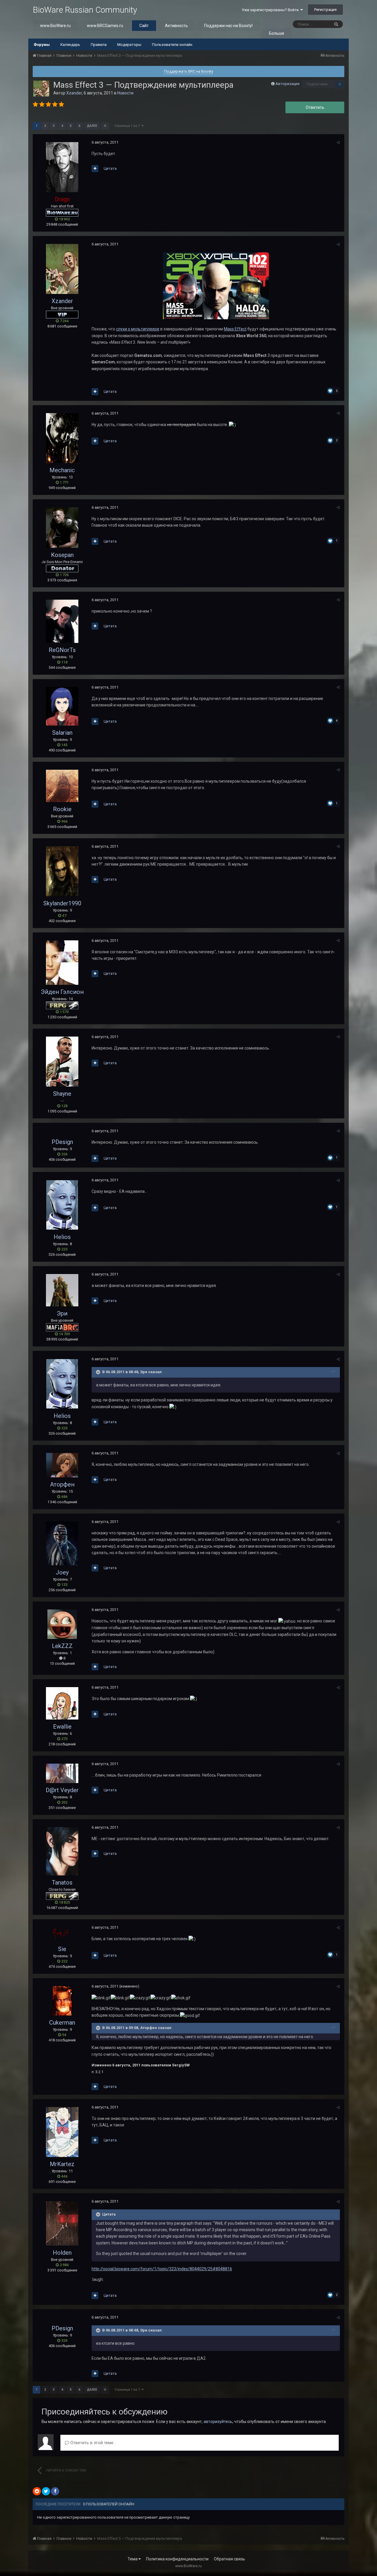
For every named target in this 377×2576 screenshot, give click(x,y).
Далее (92, 126)
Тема (133, 2559)
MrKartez (62, 2164)
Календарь (70, 45)
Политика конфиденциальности (177, 2559)
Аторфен (62, 1484)
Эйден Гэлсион (62, 992)
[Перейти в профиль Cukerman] (62, 2001)
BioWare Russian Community (85, 10)
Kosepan (62, 555)
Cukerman (62, 2023)
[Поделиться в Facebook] (55, 2491)
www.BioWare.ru (55, 26)
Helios (62, 1237)
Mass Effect (235, 329)
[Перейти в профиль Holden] (62, 2223)
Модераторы (129, 45)
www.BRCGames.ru (105, 26)
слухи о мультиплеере (138, 329)
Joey (62, 1572)
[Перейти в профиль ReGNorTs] (62, 621)
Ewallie (62, 1727)
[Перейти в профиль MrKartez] (62, 2132)
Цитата (110, 168)
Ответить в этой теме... (93, 2443)
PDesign (62, 1142)
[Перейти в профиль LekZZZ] (62, 1624)
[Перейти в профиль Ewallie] (62, 1703)
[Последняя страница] (105, 126)
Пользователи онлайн (172, 45)
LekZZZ (62, 1646)
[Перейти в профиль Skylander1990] (62, 871)
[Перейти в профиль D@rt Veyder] (62, 1773)
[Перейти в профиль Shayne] (62, 1062)
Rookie (62, 809)
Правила (99, 45)
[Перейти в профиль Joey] (62, 1543)
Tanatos (62, 1882)
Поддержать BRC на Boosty (189, 71)
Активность (176, 26)
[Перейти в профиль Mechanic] (62, 438)
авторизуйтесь (218, 2422)
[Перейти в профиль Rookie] (62, 786)
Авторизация (287, 84)
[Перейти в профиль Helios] (62, 1205)
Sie (62, 1949)
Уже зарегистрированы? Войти (271, 10)
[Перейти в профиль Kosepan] (62, 528)
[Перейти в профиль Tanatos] (62, 1851)
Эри (62, 1313)
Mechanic (62, 470)
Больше (277, 33)
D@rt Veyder (62, 1790)
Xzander (74, 93)
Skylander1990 (62, 903)
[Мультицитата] (95, 169)
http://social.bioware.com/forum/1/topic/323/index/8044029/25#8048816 (162, 2269)
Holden (62, 2253)
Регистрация (325, 10)
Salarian (62, 733)
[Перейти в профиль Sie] (62, 1935)
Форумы (42, 45)
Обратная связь (229, 2559)
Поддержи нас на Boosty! (228, 26)
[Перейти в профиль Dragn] (62, 167)
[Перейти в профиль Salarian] (62, 706)
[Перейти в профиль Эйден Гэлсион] (62, 963)
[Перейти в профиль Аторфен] (62, 1465)
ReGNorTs (62, 650)
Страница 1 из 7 (128, 126)
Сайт (144, 26)
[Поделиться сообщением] (338, 143)
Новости (125, 93)
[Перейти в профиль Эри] (62, 1290)
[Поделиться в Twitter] (46, 2491)
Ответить (315, 107)
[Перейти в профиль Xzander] (41, 89)
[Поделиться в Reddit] (37, 2491)
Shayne (62, 1094)
